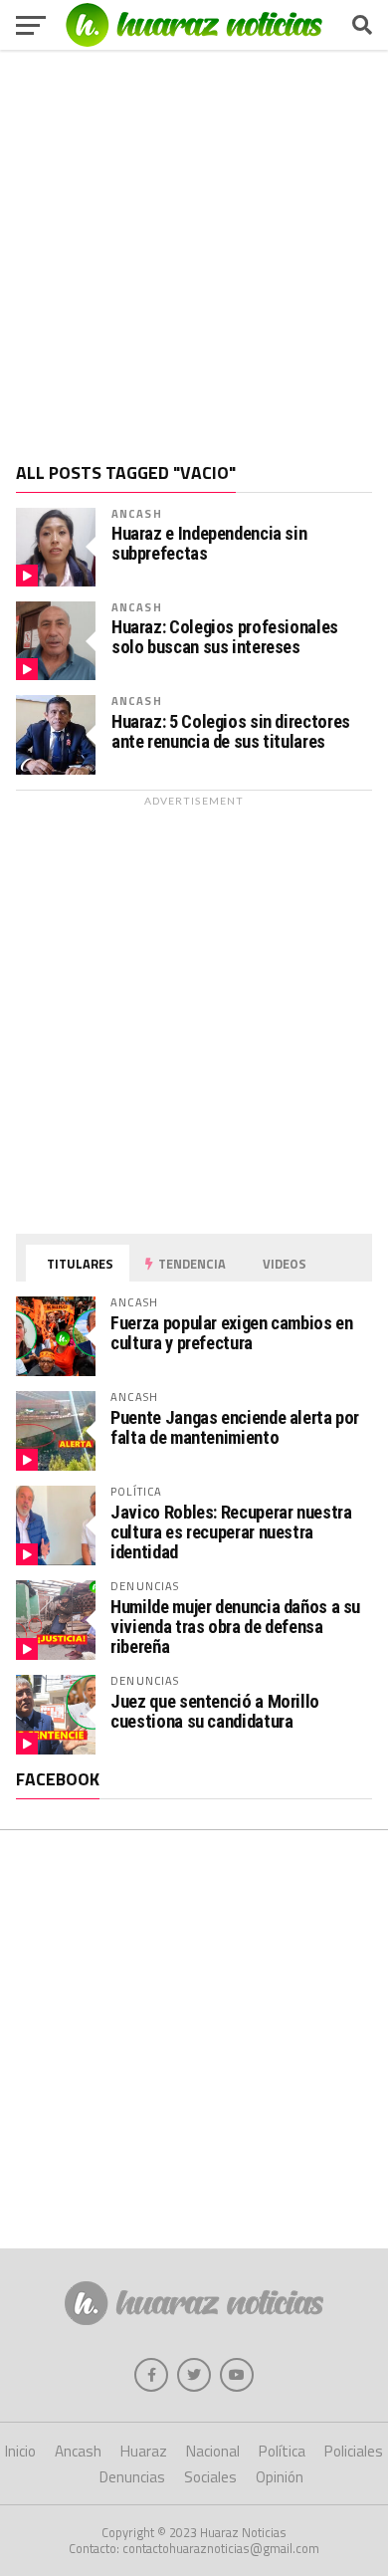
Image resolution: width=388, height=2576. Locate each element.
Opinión (280, 2477)
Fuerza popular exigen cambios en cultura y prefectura (231, 1333)
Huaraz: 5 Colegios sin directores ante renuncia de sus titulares (231, 732)
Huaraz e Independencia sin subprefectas (209, 544)
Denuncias (132, 2477)
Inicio (20, 2451)
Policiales (354, 2451)
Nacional (213, 2451)
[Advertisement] (194, 249)
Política (282, 2451)
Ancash (137, 513)
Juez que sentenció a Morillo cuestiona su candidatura (215, 1711)
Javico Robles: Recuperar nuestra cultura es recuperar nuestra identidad (231, 1532)
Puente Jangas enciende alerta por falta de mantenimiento (235, 1427)
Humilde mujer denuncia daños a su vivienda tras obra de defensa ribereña (235, 1627)
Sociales (210, 2477)
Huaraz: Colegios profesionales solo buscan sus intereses (225, 637)
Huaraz (144, 2451)
